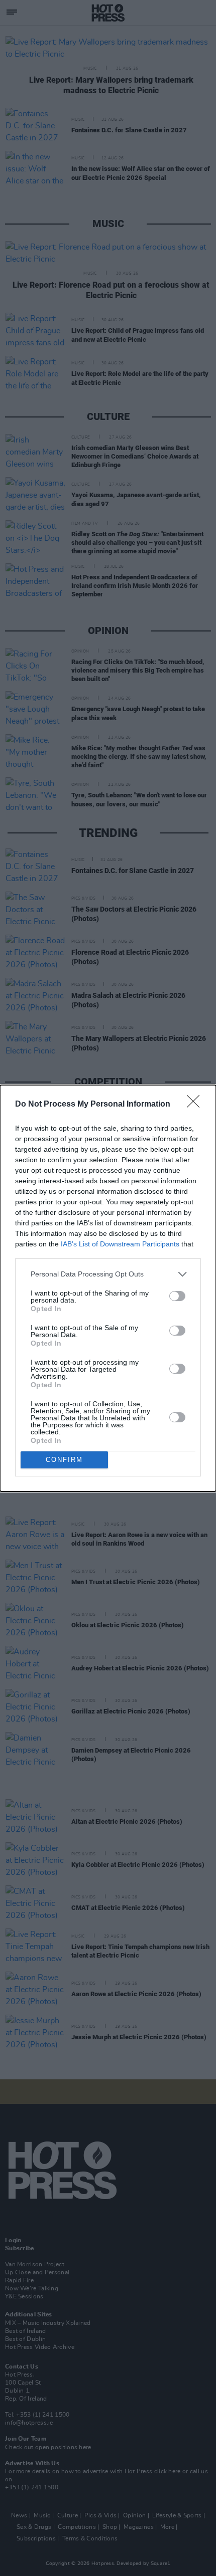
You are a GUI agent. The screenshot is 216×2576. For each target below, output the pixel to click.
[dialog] (108, 1288)
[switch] (177, 1296)
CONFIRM (64, 1460)
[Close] (196, 1105)
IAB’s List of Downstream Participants (120, 1244)
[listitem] (108, 1274)
